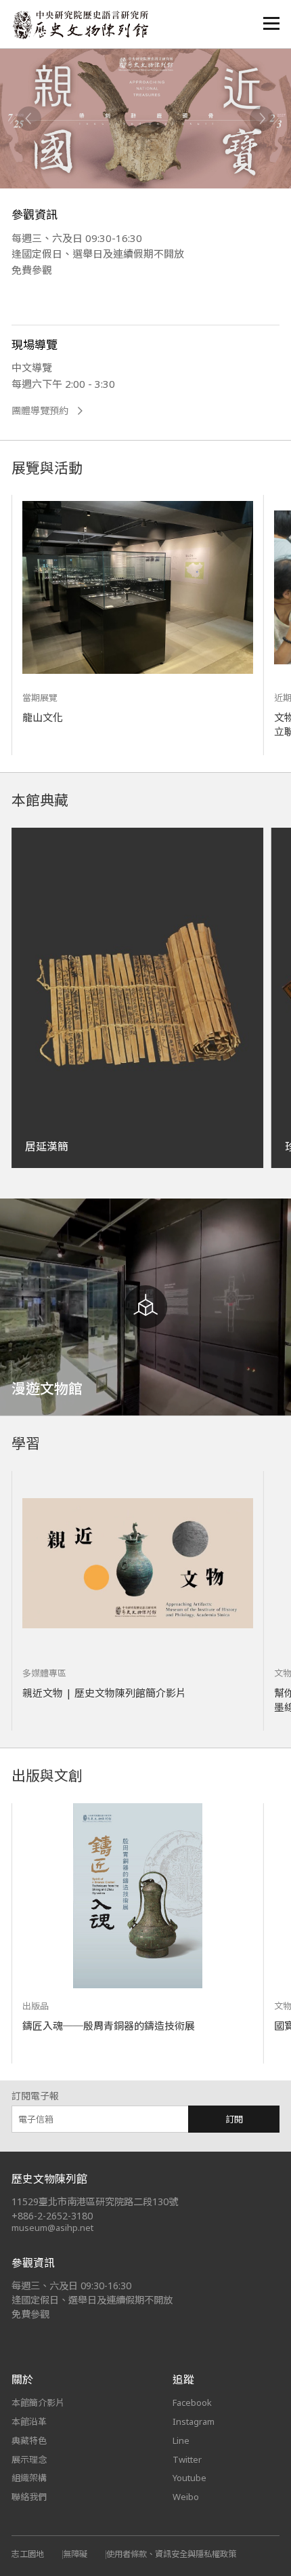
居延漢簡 (47, 1146)
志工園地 (28, 2554)
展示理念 (29, 2459)
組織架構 (29, 2478)
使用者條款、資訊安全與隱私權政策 (171, 2554)
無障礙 (75, 2554)
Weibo (186, 2497)
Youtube (189, 2478)
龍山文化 (43, 717)
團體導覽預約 (40, 411)
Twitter (187, 2459)
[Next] (262, 119)
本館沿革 (29, 2421)
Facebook (192, 2402)
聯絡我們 (29, 2497)
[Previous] (29, 119)
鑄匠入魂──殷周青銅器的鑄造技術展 (109, 2026)
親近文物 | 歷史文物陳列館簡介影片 (104, 1693)
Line (181, 2440)
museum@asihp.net (52, 2228)
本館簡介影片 (38, 2402)
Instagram (194, 2421)
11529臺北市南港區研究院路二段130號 (95, 2201)
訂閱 (234, 2119)
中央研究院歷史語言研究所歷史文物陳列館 (80, 25)
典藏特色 (29, 2440)
